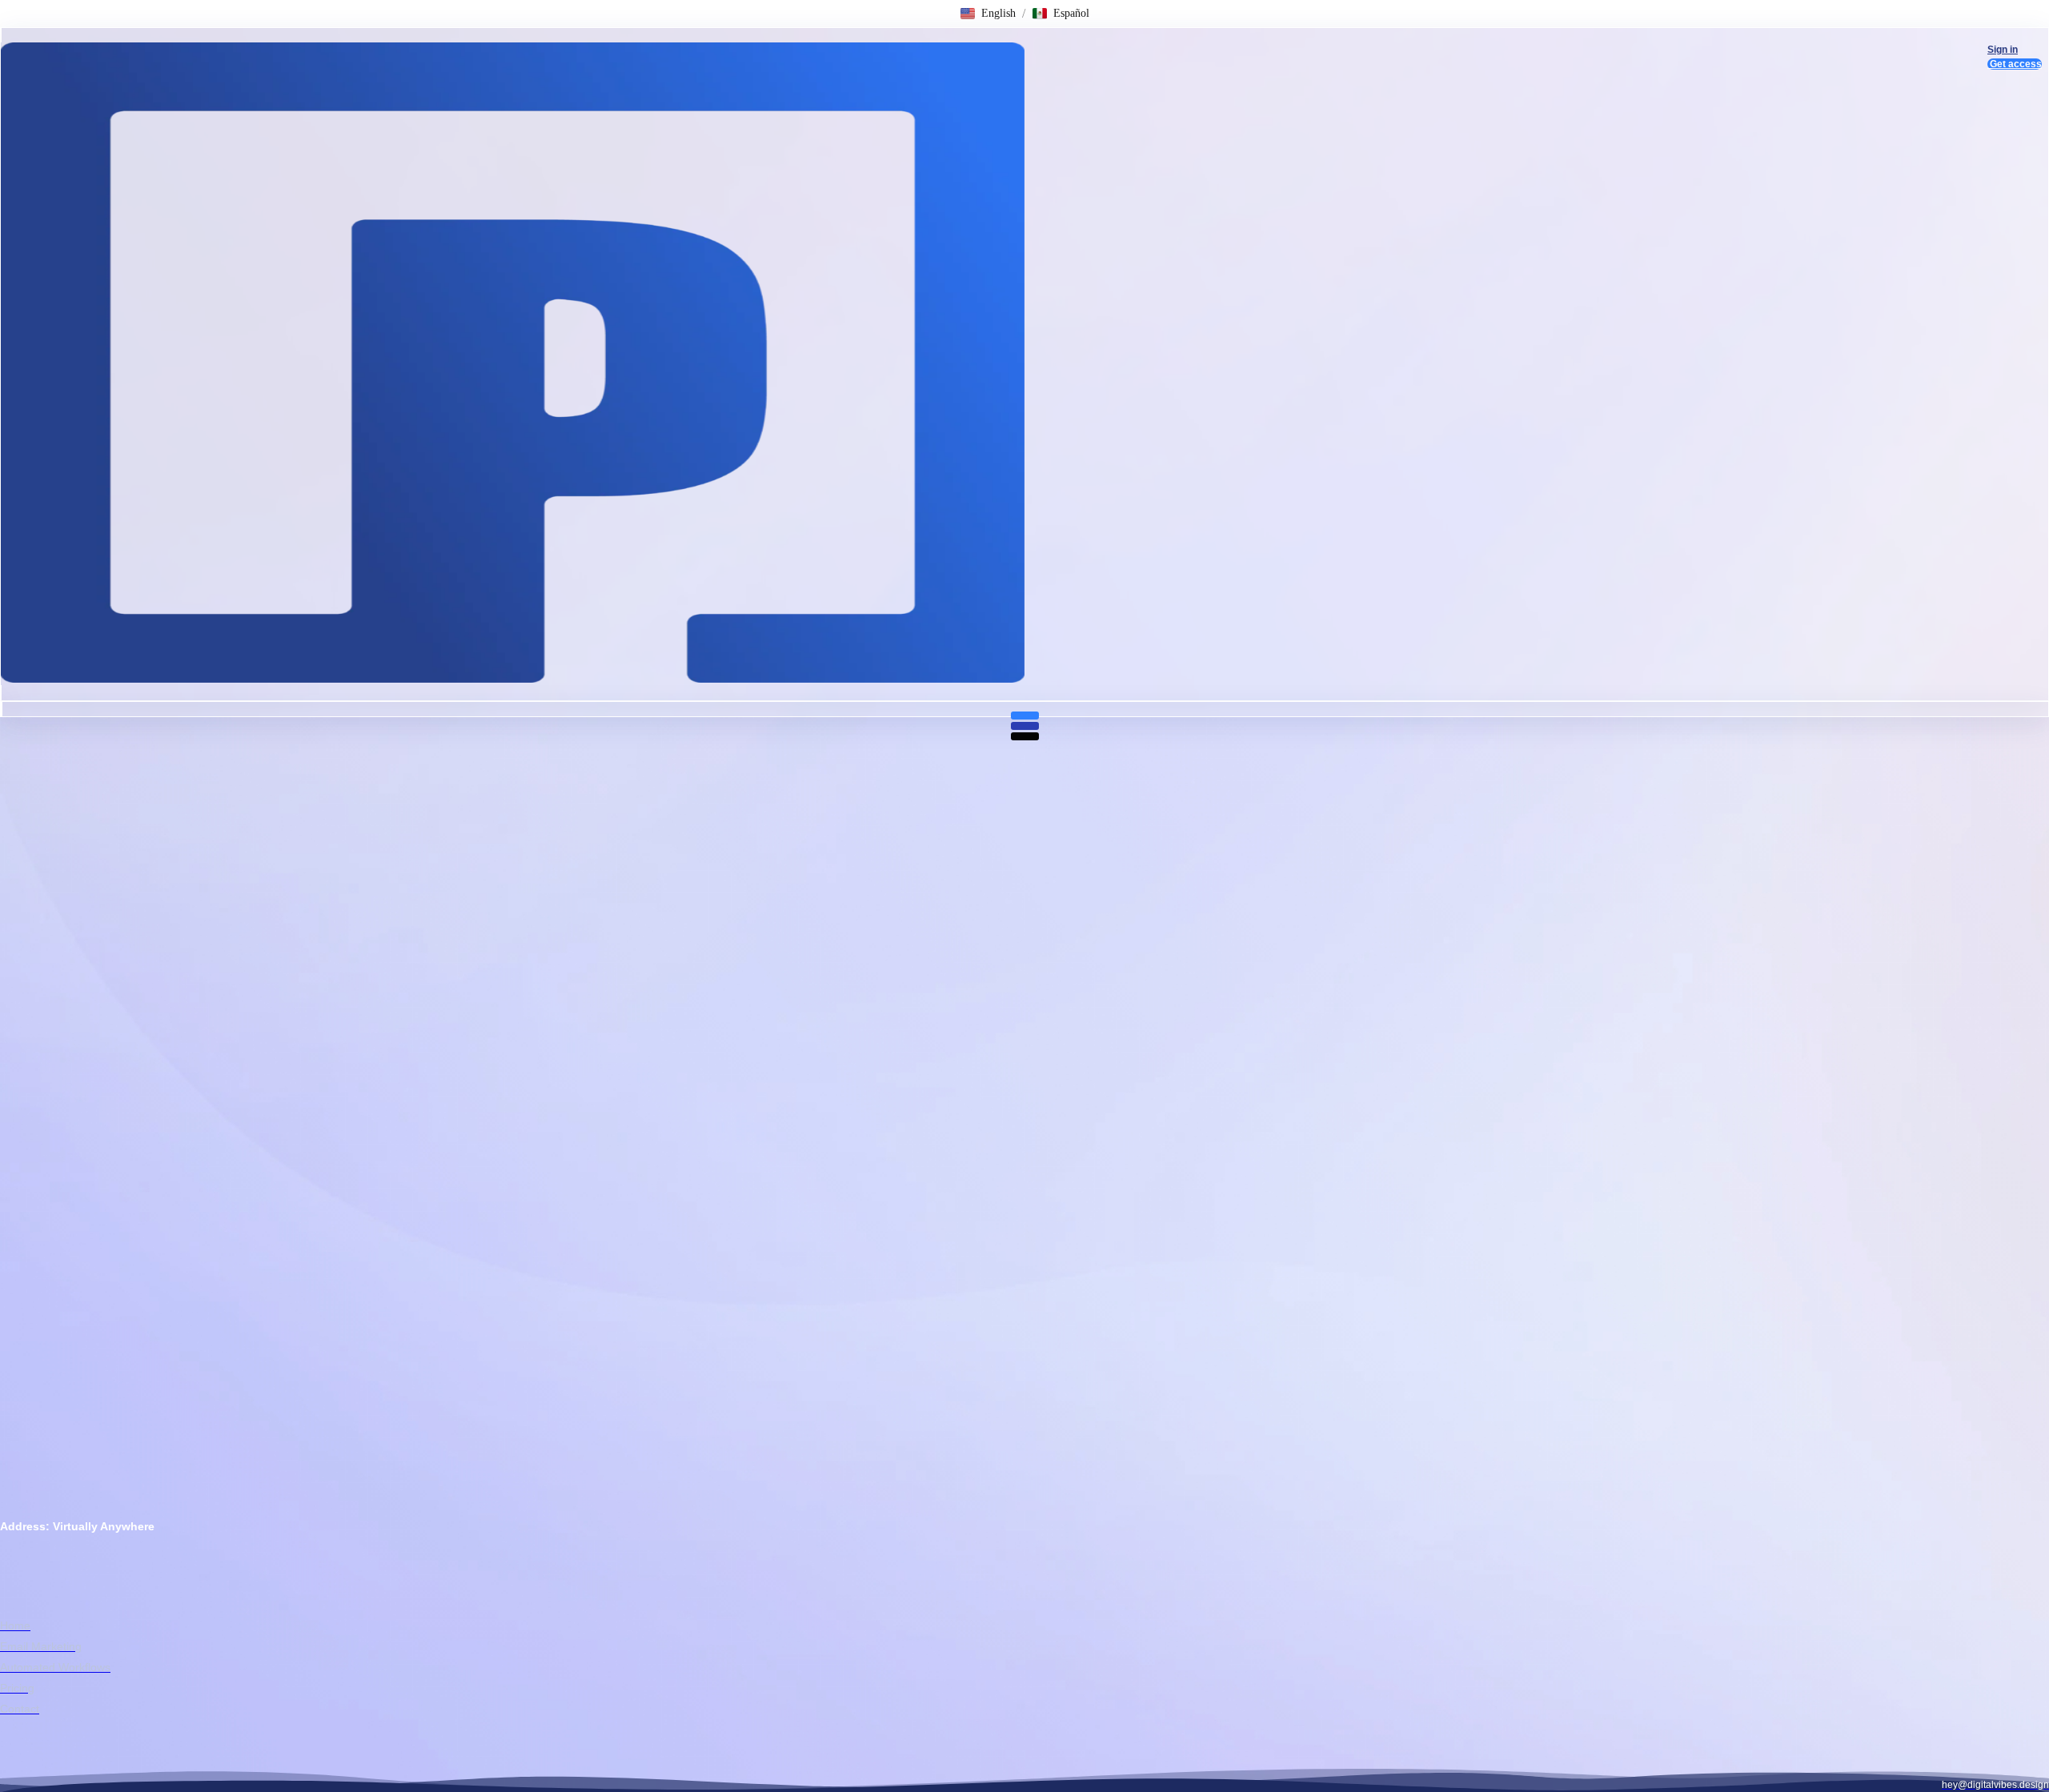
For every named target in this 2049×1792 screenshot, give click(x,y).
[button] (988, 14)
